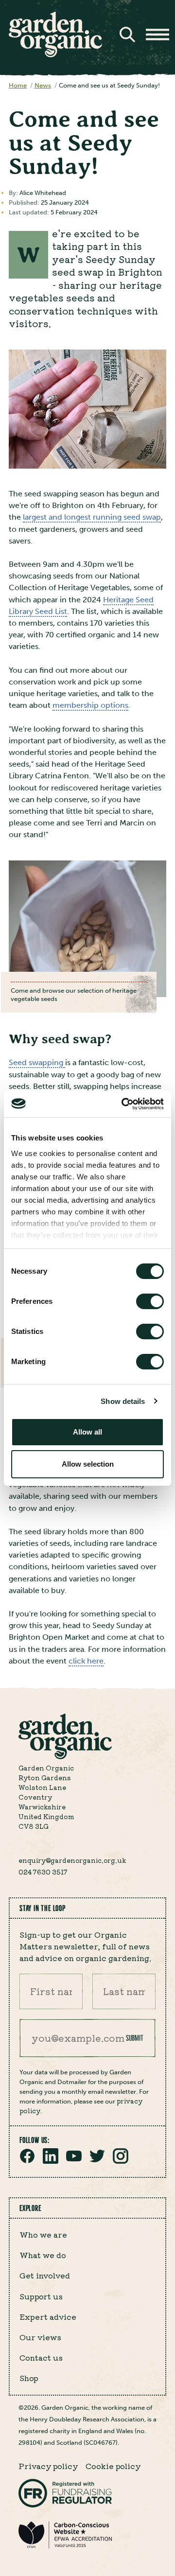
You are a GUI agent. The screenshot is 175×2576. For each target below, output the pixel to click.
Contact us (41, 2357)
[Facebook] (27, 2161)
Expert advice (48, 2316)
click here (86, 1661)
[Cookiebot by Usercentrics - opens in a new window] (123, 1104)
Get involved (45, 2275)
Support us (41, 2296)
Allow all (87, 1432)
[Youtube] (74, 2161)
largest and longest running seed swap (92, 517)
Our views (40, 2337)
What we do (43, 2255)
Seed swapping (37, 1062)
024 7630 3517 (43, 1872)
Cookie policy (113, 2466)
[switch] (150, 1301)
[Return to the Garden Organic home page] (55, 55)
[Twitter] (97, 2161)
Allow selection (88, 1464)
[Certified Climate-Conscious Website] (65, 2547)
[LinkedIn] (51, 2161)
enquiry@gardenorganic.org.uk (72, 1860)
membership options (90, 705)
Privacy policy (48, 2466)
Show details (123, 1401)
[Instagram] (121, 2161)
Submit (135, 2038)
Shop (29, 2378)
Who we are (43, 2234)
